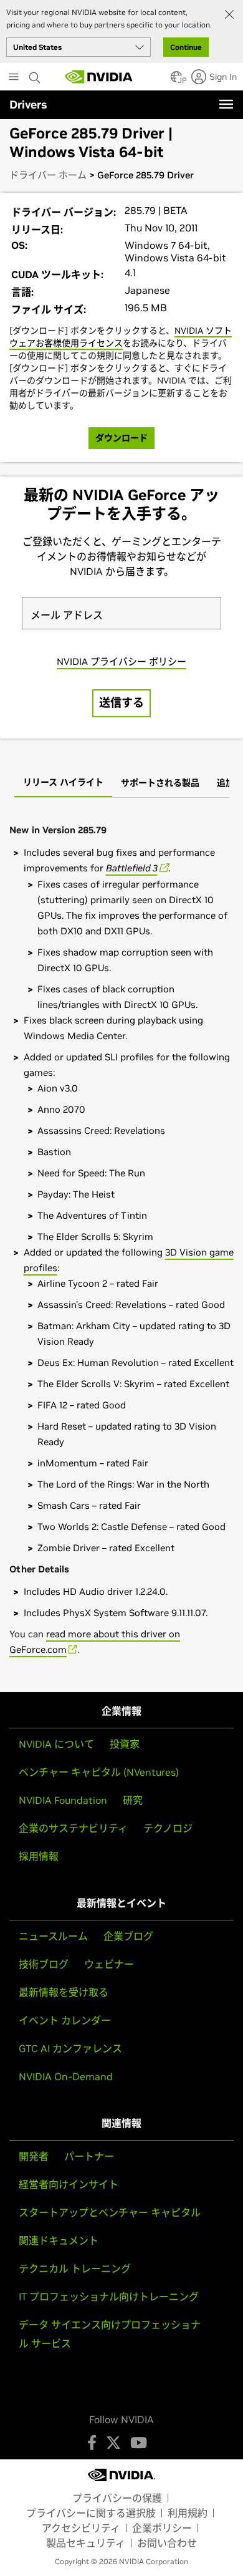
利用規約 (188, 2513)
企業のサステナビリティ (73, 1828)
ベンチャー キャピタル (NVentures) (99, 1772)
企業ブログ (128, 1936)
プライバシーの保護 (117, 2498)
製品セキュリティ (86, 2543)
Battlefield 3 (132, 868)
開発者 (34, 2156)
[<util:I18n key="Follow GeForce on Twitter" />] (113, 2443)
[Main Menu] (14, 78)
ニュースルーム (53, 1936)
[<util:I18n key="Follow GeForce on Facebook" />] (92, 2443)
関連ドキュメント (59, 2240)
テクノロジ (168, 1828)
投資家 (125, 1744)
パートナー (89, 2156)
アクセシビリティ (81, 2528)
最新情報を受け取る (64, 1992)
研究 (133, 1800)
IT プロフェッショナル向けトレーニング (109, 2297)
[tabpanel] (121, 1240)
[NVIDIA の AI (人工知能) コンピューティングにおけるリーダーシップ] (99, 77)
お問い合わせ (167, 2543)
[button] (176, 80)
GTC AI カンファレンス (70, 2048)
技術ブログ (44, 1964)
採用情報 (39, 1856)
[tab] (63, 783)
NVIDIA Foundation (63, 1800)
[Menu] (226, 104)
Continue (186, 47)
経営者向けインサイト (69, 2184)
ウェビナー (109, 1964)
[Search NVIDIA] (36, 74)
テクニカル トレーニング (75, 2269)
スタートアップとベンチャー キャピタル (110, 2212)
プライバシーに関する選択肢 (91, 2513)
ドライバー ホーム (48, 175)
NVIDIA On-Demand (66, 2076)
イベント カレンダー (65, 2020)
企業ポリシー (162, 2528)
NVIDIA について (56, 1744)
